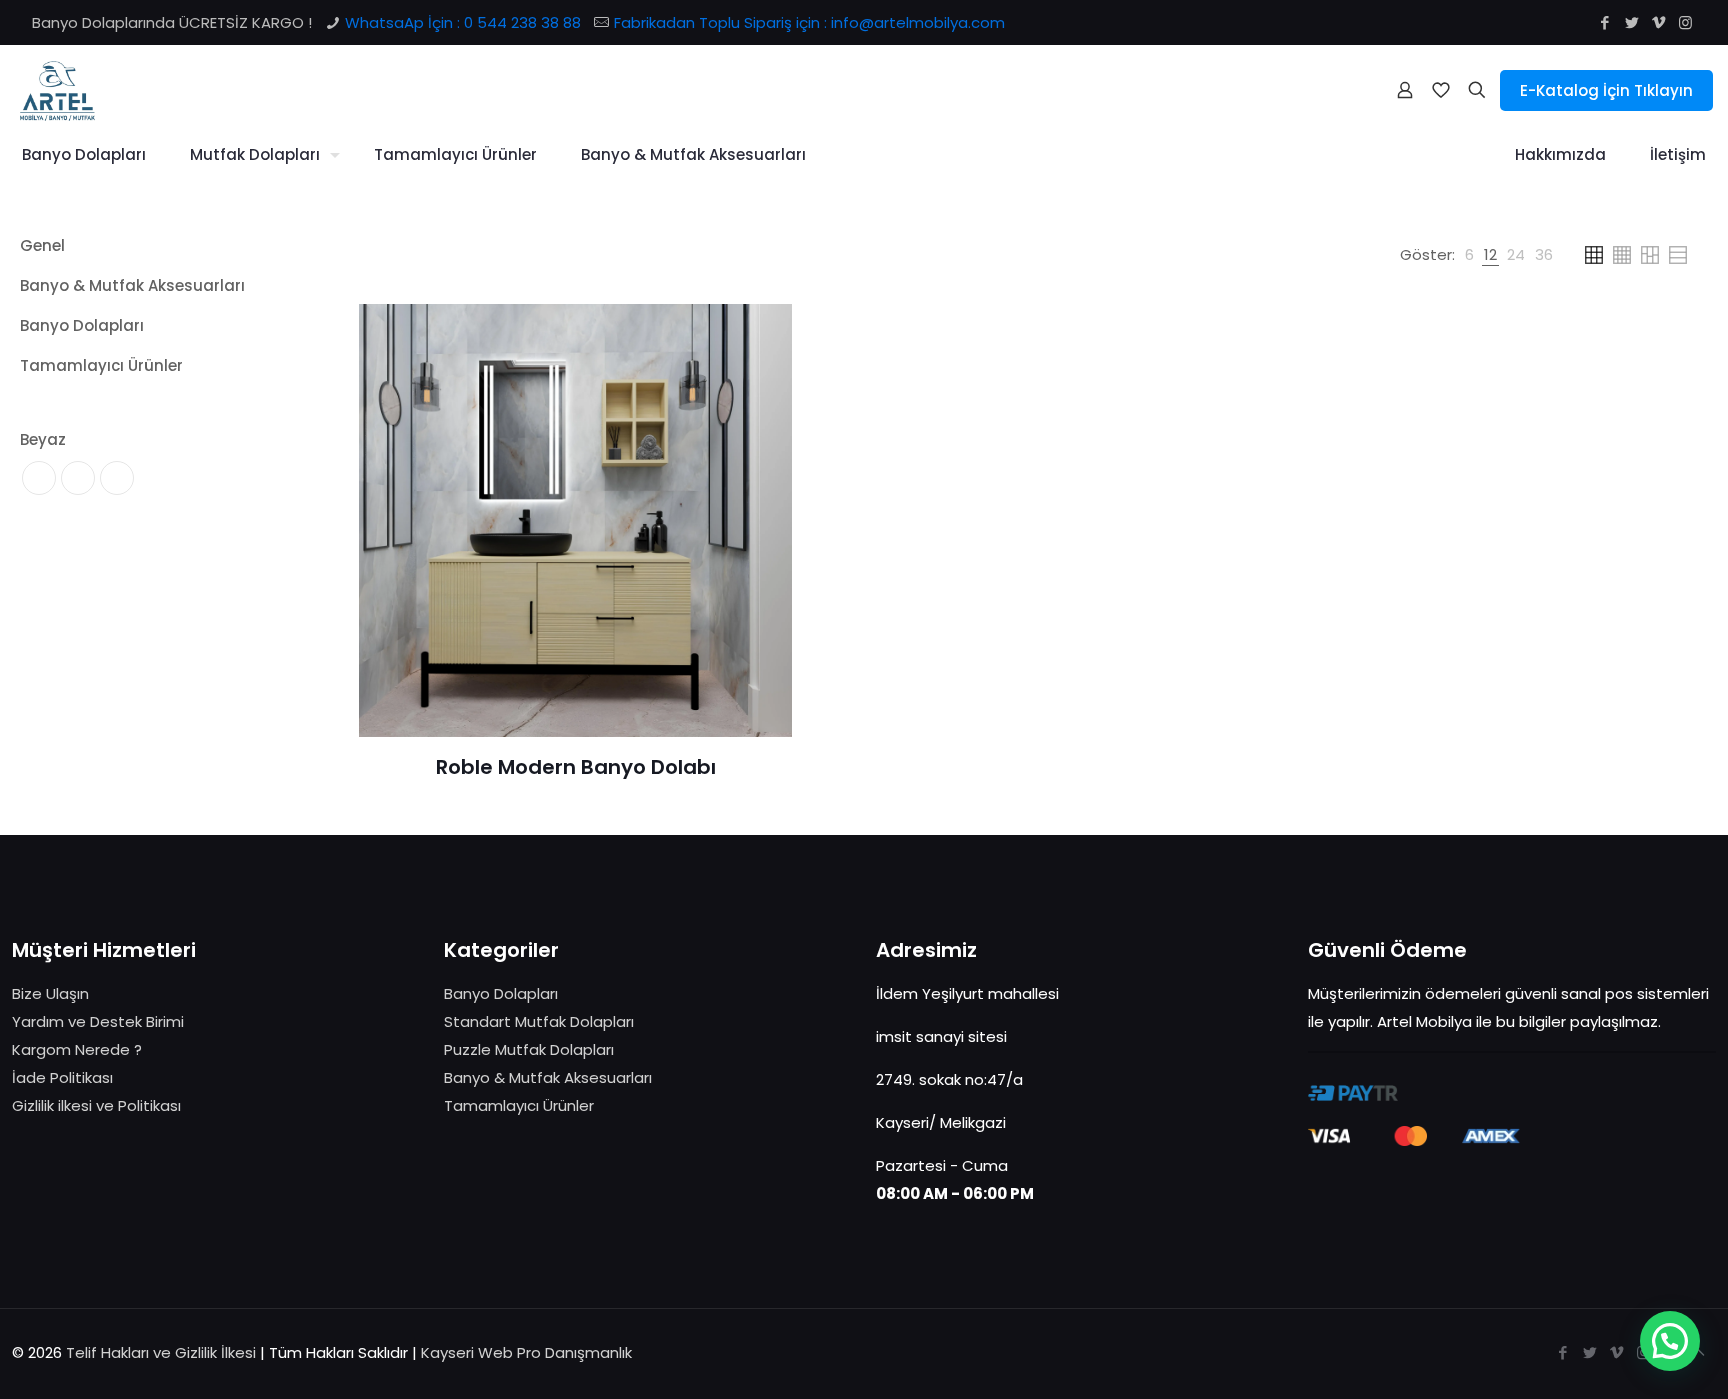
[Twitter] (1631, 22)
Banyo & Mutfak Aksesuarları (548, 1077)
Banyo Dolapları (501, 993)
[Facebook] (1604, 22)
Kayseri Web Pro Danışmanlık (526, 1352)
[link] (1469, 255)
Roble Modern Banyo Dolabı (576, 767)
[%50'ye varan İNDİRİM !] (57, 90)
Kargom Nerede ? (77, 1049)
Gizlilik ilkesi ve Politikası (96, 1105)
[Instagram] (1685, 22)
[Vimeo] (1658, 22)
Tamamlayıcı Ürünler (519, 1105)
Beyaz (43, 439)
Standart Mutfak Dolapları (539, 1021)
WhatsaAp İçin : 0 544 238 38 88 (463, 22)
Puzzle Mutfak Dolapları (529, 1049)
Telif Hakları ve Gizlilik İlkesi (163, 1352)
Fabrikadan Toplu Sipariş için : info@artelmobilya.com (809, 22)
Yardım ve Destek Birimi (98, 1021)
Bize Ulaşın (50, 993)
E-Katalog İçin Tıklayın (1606, 90)
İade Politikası (62, 1077)
